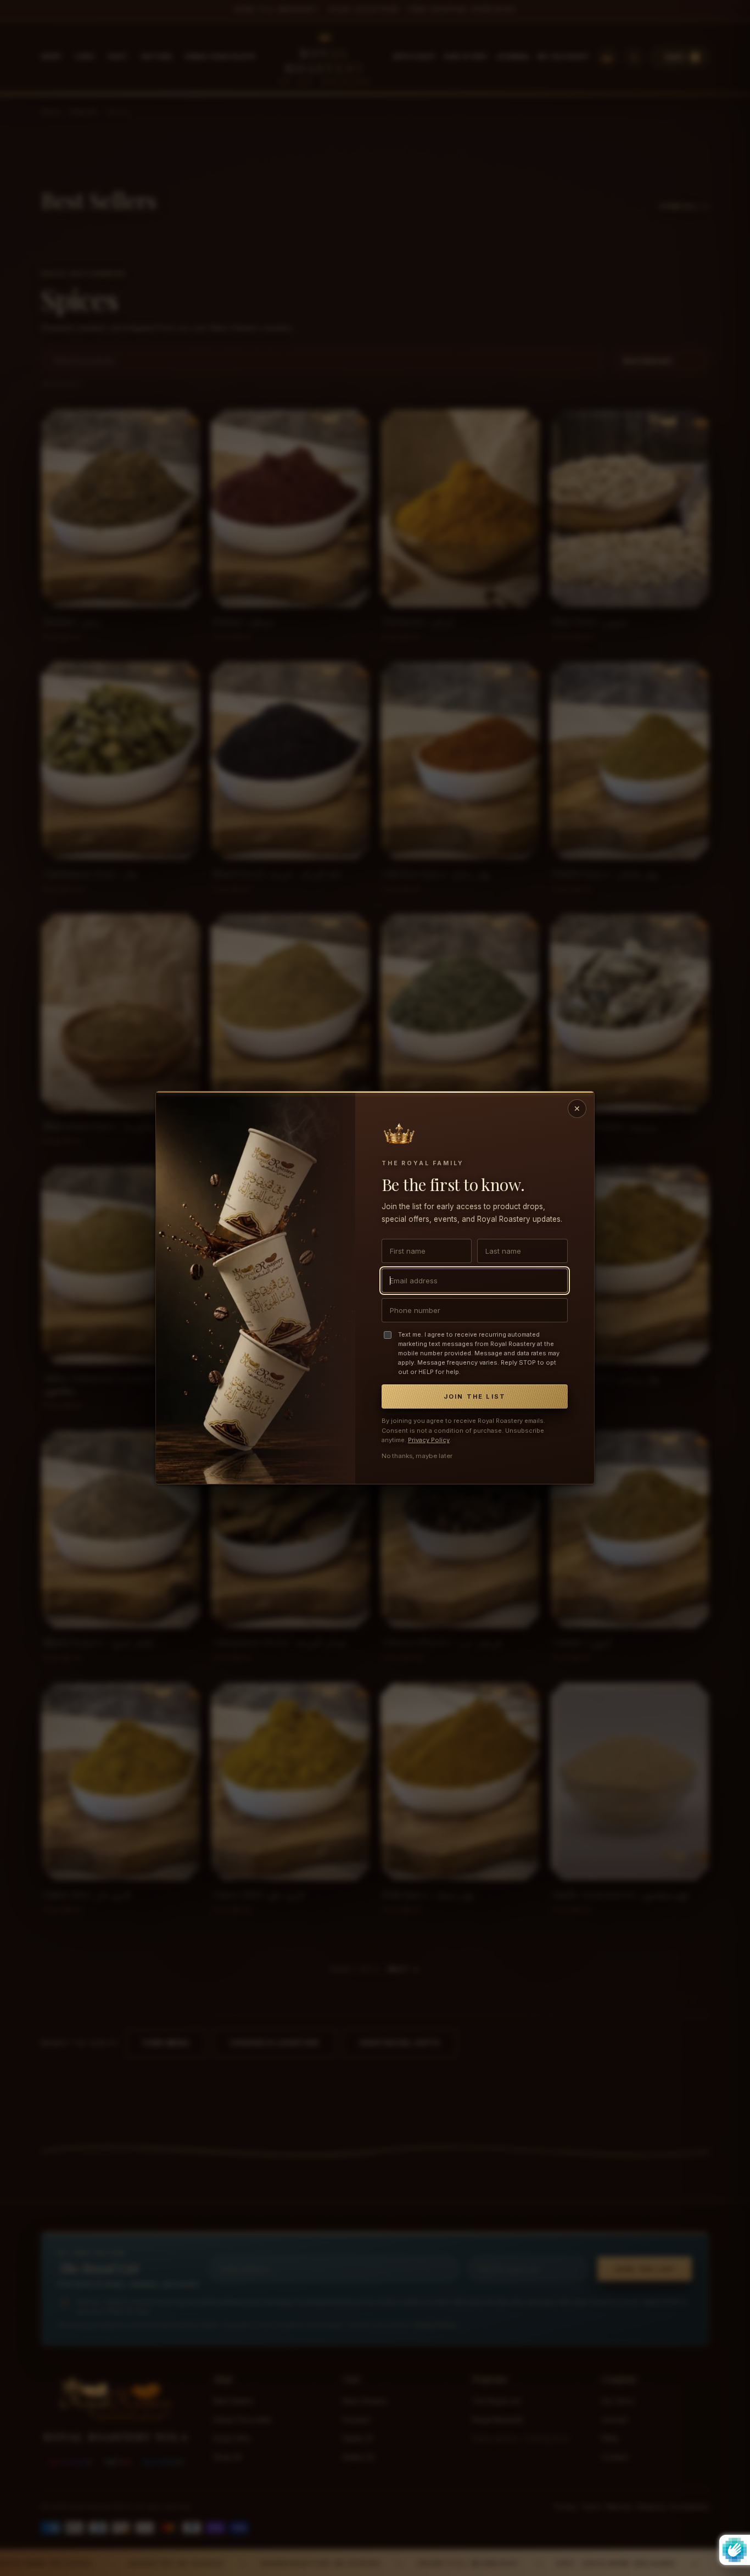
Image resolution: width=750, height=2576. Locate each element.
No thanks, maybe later (417, 1456)
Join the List (475, 1397)
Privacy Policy (429, 1440)
